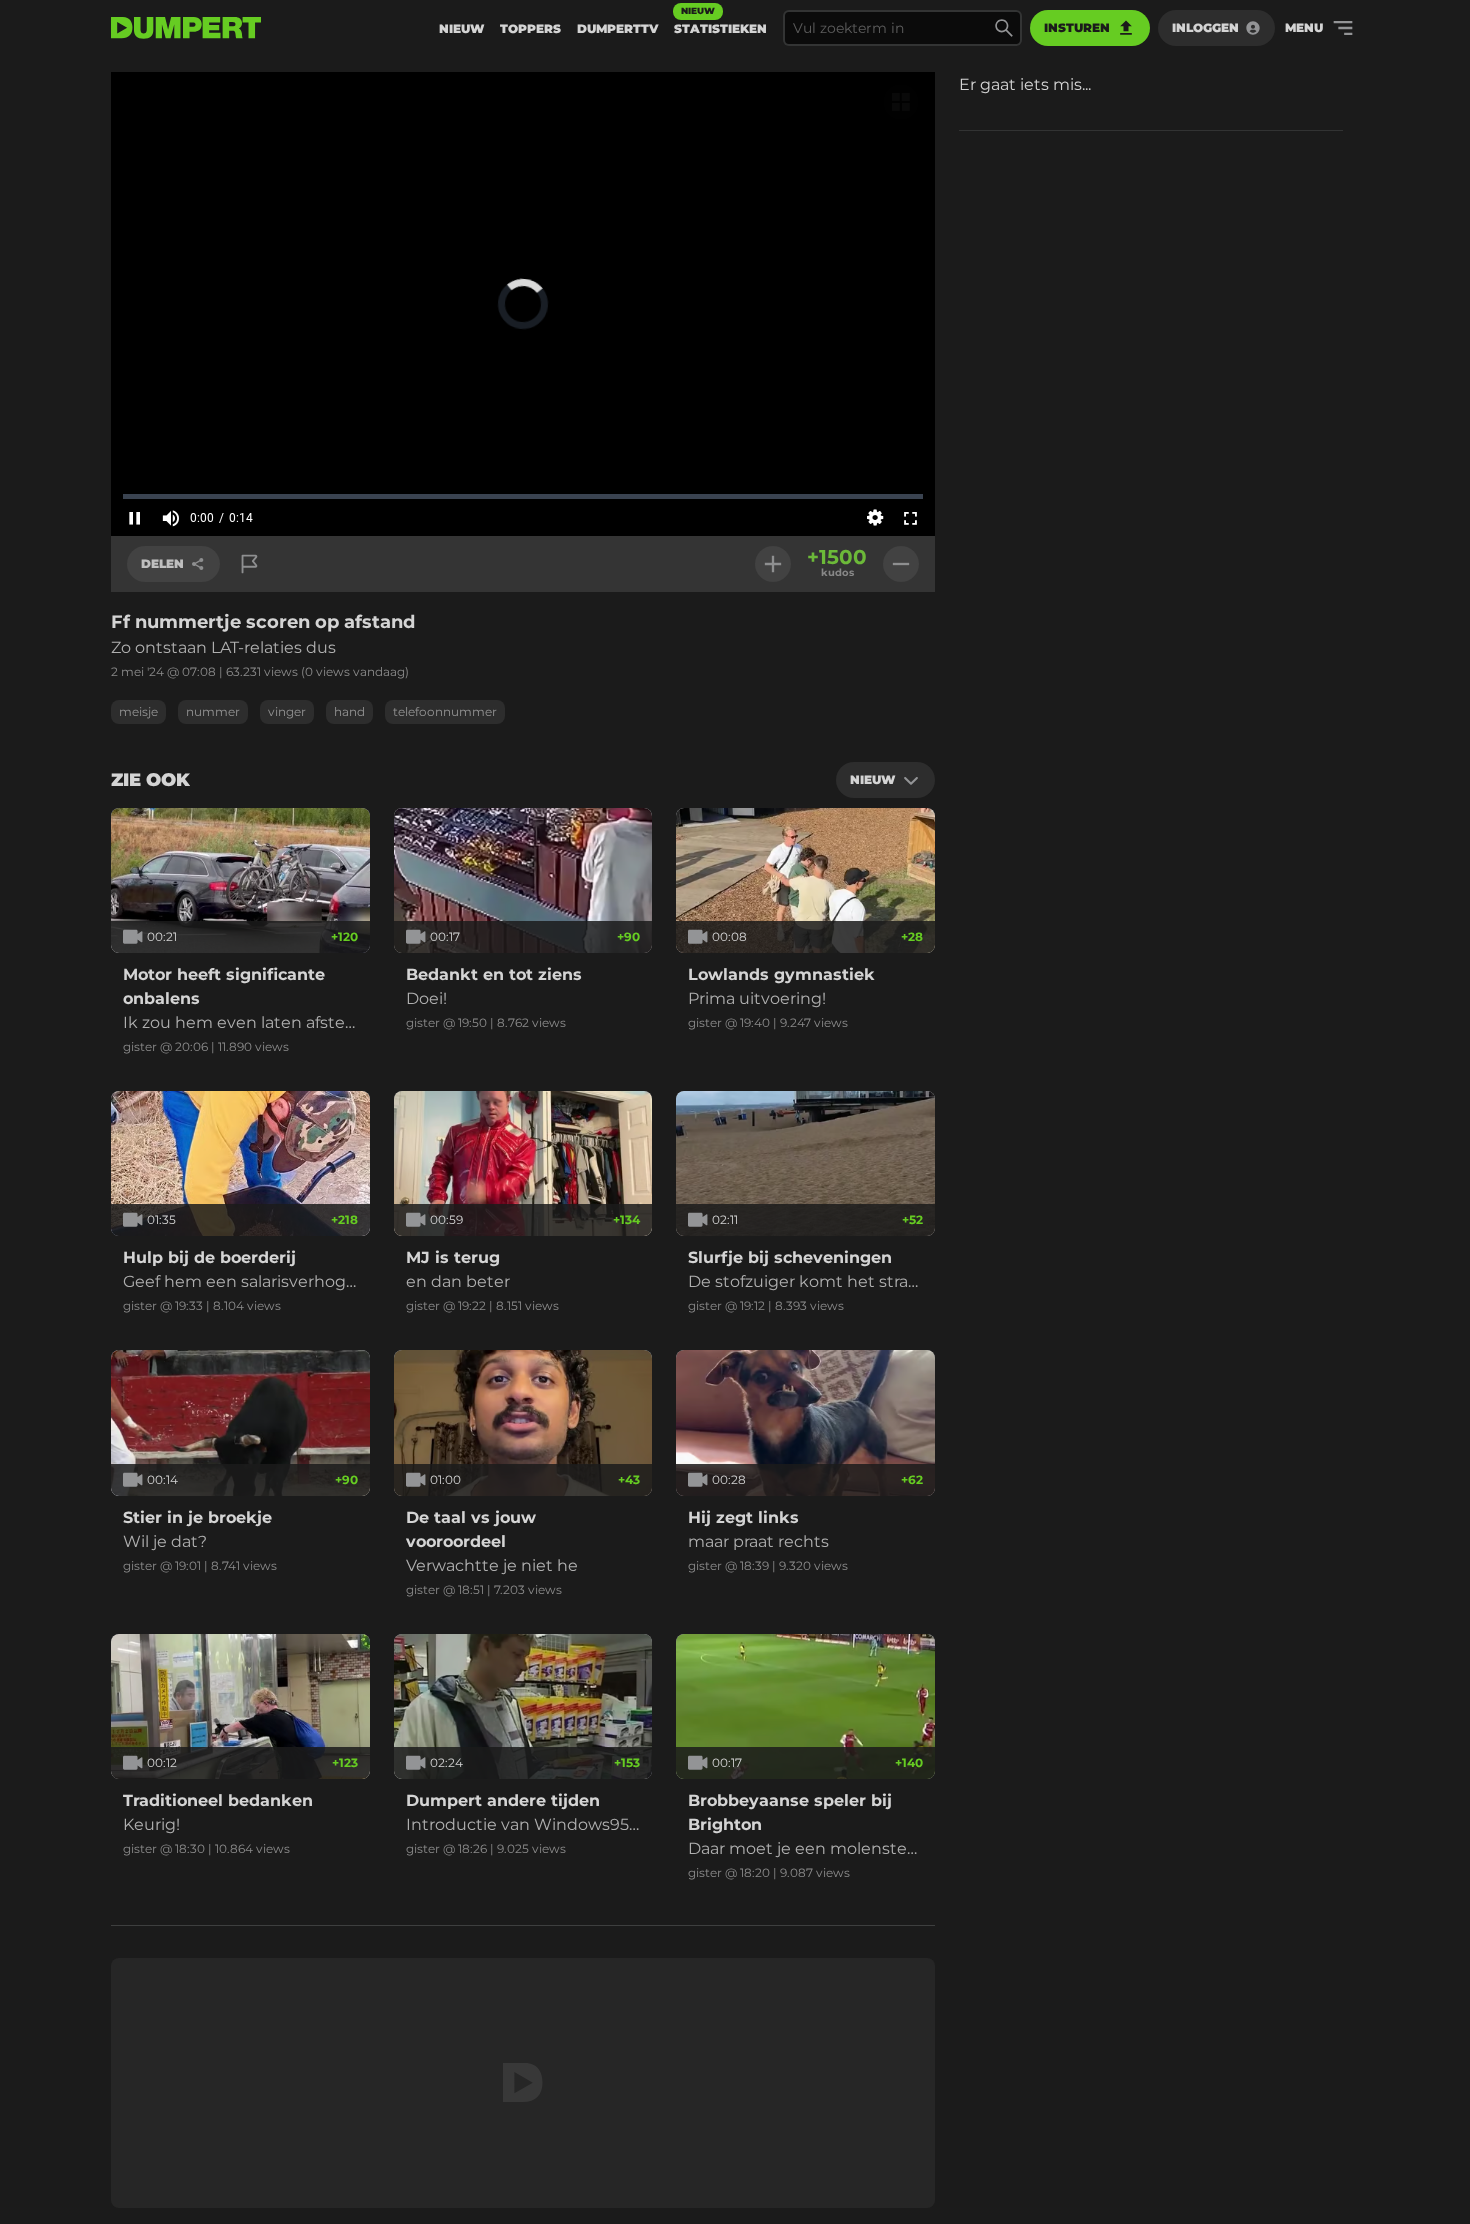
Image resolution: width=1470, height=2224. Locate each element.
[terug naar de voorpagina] (186, 28)
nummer (213, 711)
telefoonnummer (445, 711)
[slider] (523, 496)
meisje (138, 711)
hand (349, 711)
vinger (287, 711)
